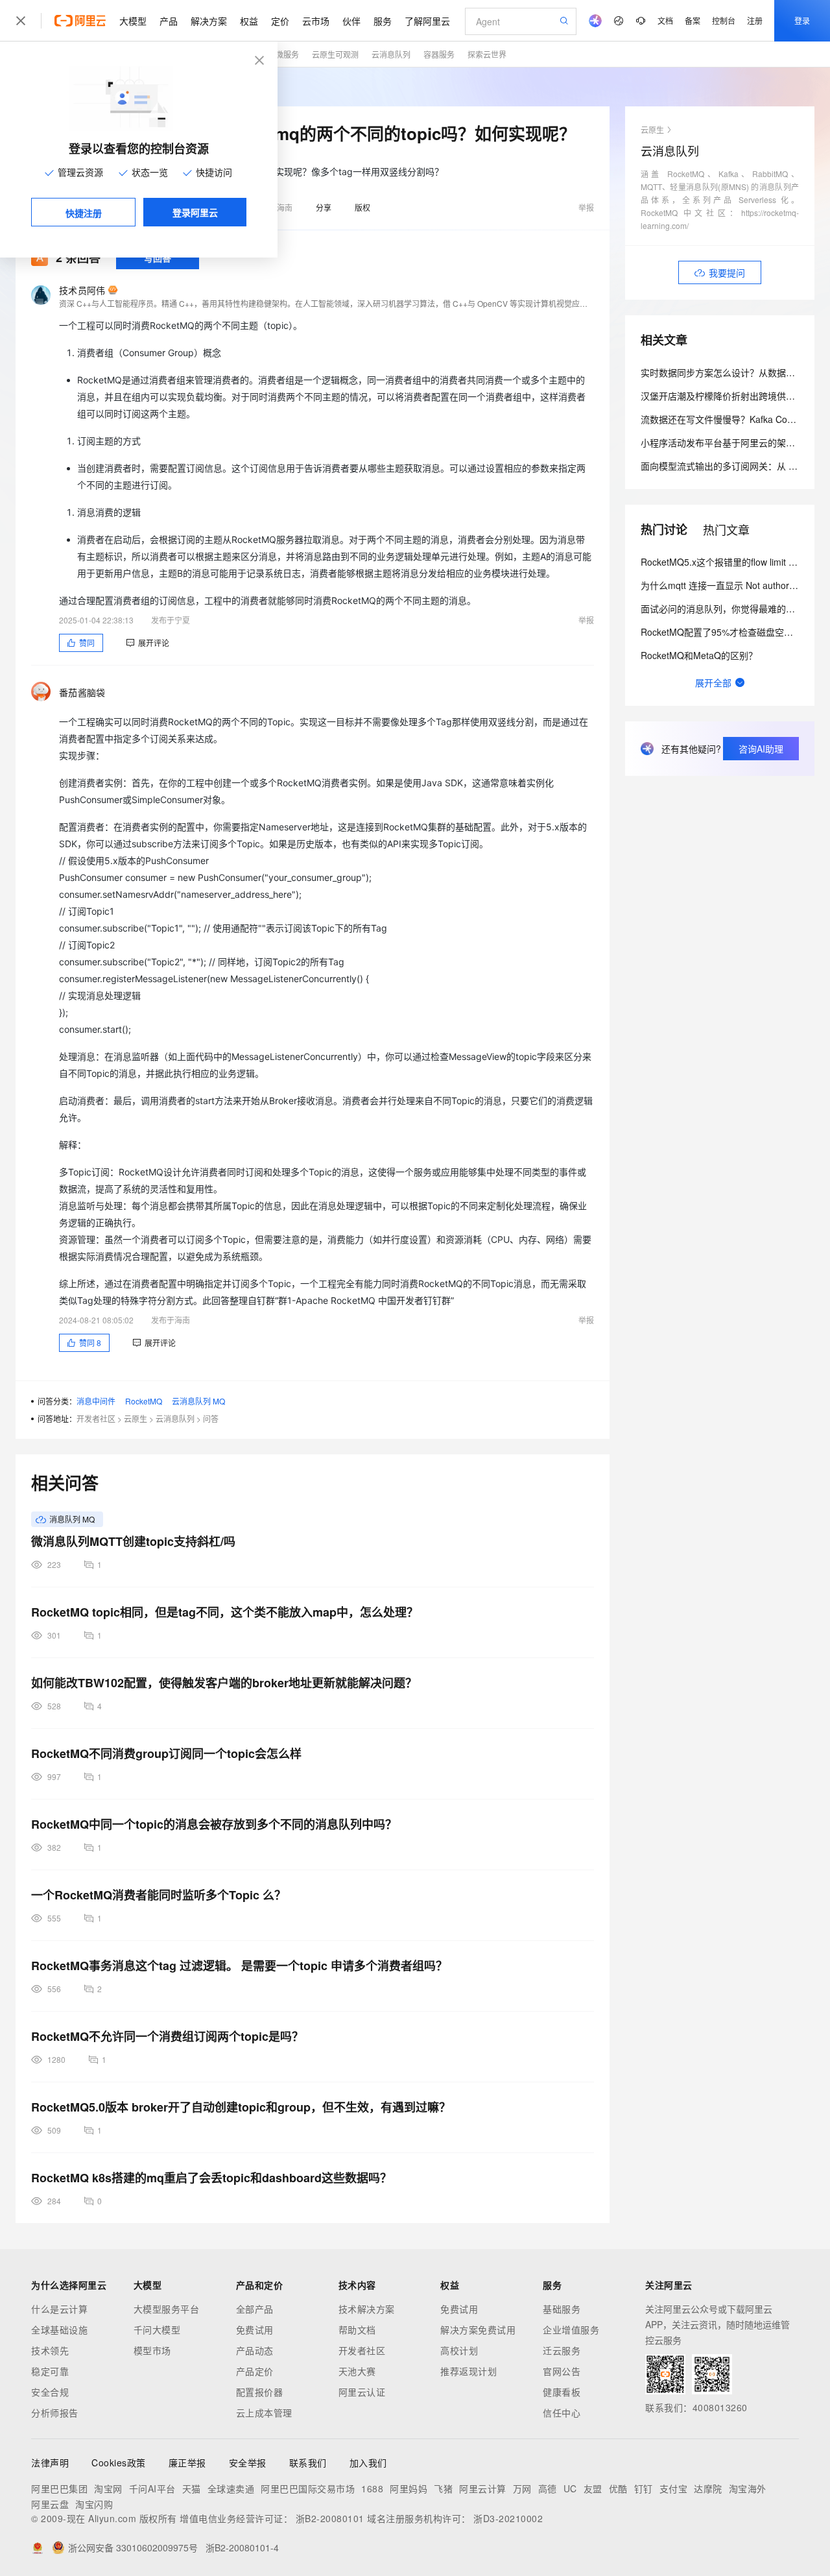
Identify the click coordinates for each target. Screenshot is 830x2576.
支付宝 (674, 2488)
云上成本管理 (264, 2413)
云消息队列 (391, 54)
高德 (548, 2488)
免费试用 (255, 2329)
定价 (280, 21)
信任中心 (562, 2413)
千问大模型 (157, 2329)
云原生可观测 (335, 54)
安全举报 (248, 2462)
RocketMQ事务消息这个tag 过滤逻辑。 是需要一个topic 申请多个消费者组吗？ (239, 1966)
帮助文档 (357, 2329)
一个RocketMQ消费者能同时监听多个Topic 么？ (159, 1895)
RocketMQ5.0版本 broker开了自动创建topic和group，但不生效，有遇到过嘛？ (241, 2107)
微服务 (287, 54)
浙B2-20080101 (330, 2518)
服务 (383, 21)
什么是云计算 (59, 2309)
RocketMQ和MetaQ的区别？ (699, 655)
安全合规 (50, 2392)
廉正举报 (187, 2462)
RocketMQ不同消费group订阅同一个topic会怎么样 (166, 1753)
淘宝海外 (748, 2488)
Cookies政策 (119, 2462)
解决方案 (209, 21)
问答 (211, 1418)
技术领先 (50, 2350)
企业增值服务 (571, 2329)
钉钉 (644, 2488)
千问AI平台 (152, 2488)
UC (570, 2488)
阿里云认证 (362, 2392)
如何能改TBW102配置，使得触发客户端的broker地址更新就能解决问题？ (224, 1683)
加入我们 (368, 2462)
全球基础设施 (59, 2329)
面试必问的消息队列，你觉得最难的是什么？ (731, 608)
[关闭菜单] (21, 21)
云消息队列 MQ (198, 1401)
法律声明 (50, 2462)
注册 (755, 20)
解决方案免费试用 (478, 2329)
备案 (693, 20)
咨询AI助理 (761, 749)
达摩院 (708, 2488)
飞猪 (443, 2488)
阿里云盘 (50, 2504)
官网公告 (562, 2371)
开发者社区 (96, 1418)
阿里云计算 (483, 2488)
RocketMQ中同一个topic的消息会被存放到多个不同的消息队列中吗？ (214, 1824)
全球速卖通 (231, 2488)
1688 (372, 2488)
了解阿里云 (427, 21)
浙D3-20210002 (508, 2518)
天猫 (192, 2488)
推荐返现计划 (468, 2371)
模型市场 (152, 2350)
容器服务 (439, 54)
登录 (802, 20)
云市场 (316, 21)
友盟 (593, 2488)
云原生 (136, 1418)
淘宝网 (108, 2488)
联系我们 (308, 2462)
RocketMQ (144, 1401)
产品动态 (255, 2350)
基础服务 (562, 2309)
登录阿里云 (195, 212)
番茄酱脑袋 (82, 692)
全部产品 (255, 2309)
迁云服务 (562, 2350)
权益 (249, 21)
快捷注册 (84, 213)
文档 (665, 20)
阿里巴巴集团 (59, 2488)
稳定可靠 (50, 2371)
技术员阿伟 (82, 290)
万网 (522, 2488)
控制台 (724, 20)
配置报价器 (260, 2392)
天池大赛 (357, 2371)
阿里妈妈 (409, 2488)
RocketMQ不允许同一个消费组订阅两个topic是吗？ (167, 2036)
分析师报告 (55, 2413)
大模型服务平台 (167, 2309)
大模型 (133, 21)
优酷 (618, 2488)
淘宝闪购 (94, 2504)
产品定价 (255, 2371)
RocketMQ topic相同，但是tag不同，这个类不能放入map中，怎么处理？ (225, 1612)
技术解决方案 (367, 2309)
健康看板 (562, 2392)
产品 (169, 21)
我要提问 (727, 272)
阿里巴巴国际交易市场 (308, 2488)
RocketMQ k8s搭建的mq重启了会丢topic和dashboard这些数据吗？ (211, 2178)
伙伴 (351, 21)
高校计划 (459, 2350)
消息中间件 (96, 1401)
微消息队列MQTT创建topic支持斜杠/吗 (133, 1541)
